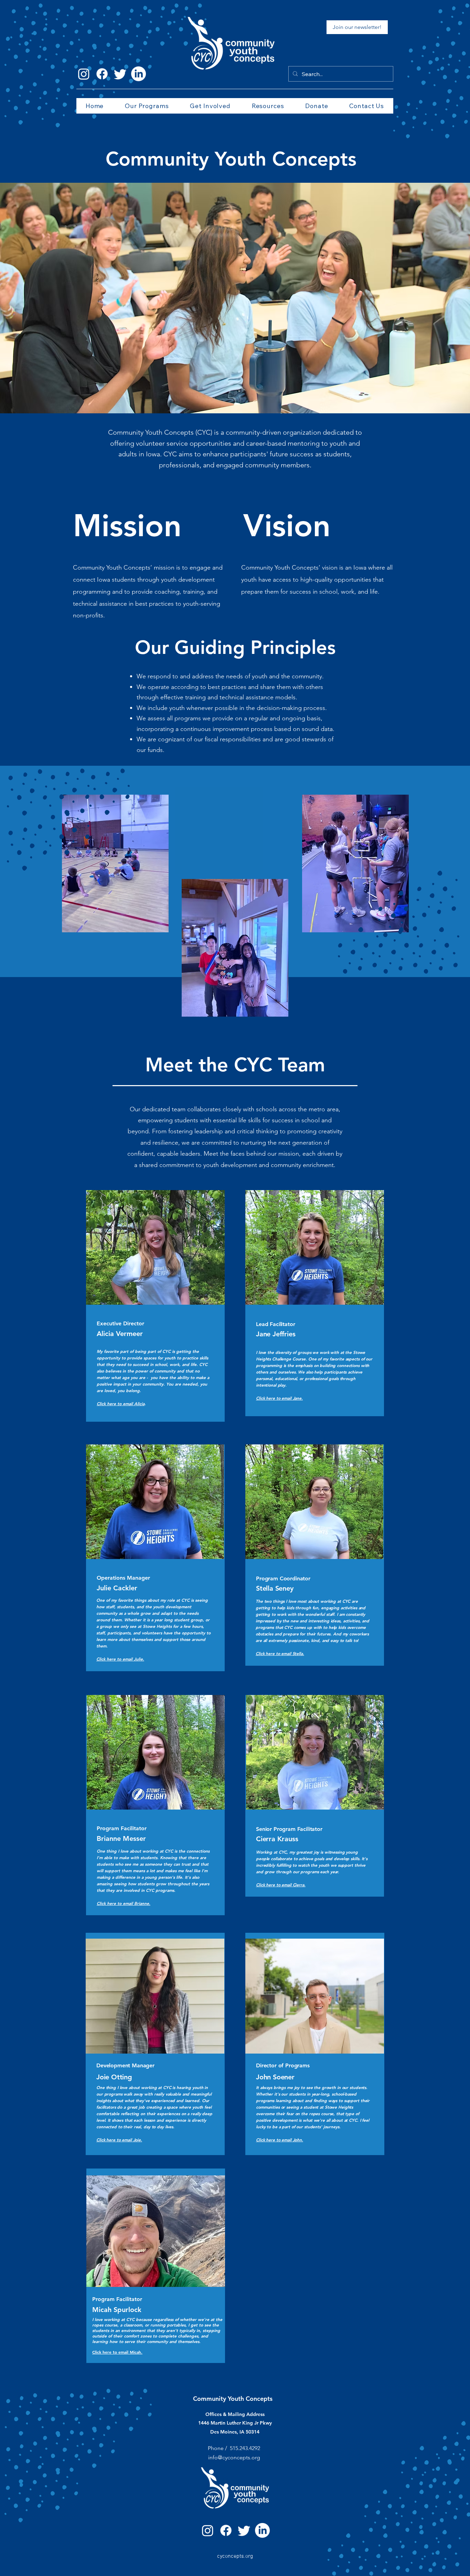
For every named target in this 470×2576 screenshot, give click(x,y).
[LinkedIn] (138, 74)
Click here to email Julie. (120, 1659)
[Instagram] (84, 74)
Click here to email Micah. (117, 2352)
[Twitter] (120, 74)
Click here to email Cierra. (281, 1885)
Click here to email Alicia (121, 1403)
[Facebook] (102, 74)
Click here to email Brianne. (124, 1903)
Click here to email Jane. (279, 1398)
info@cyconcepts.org (234, 2457)
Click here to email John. (280, 2140)
